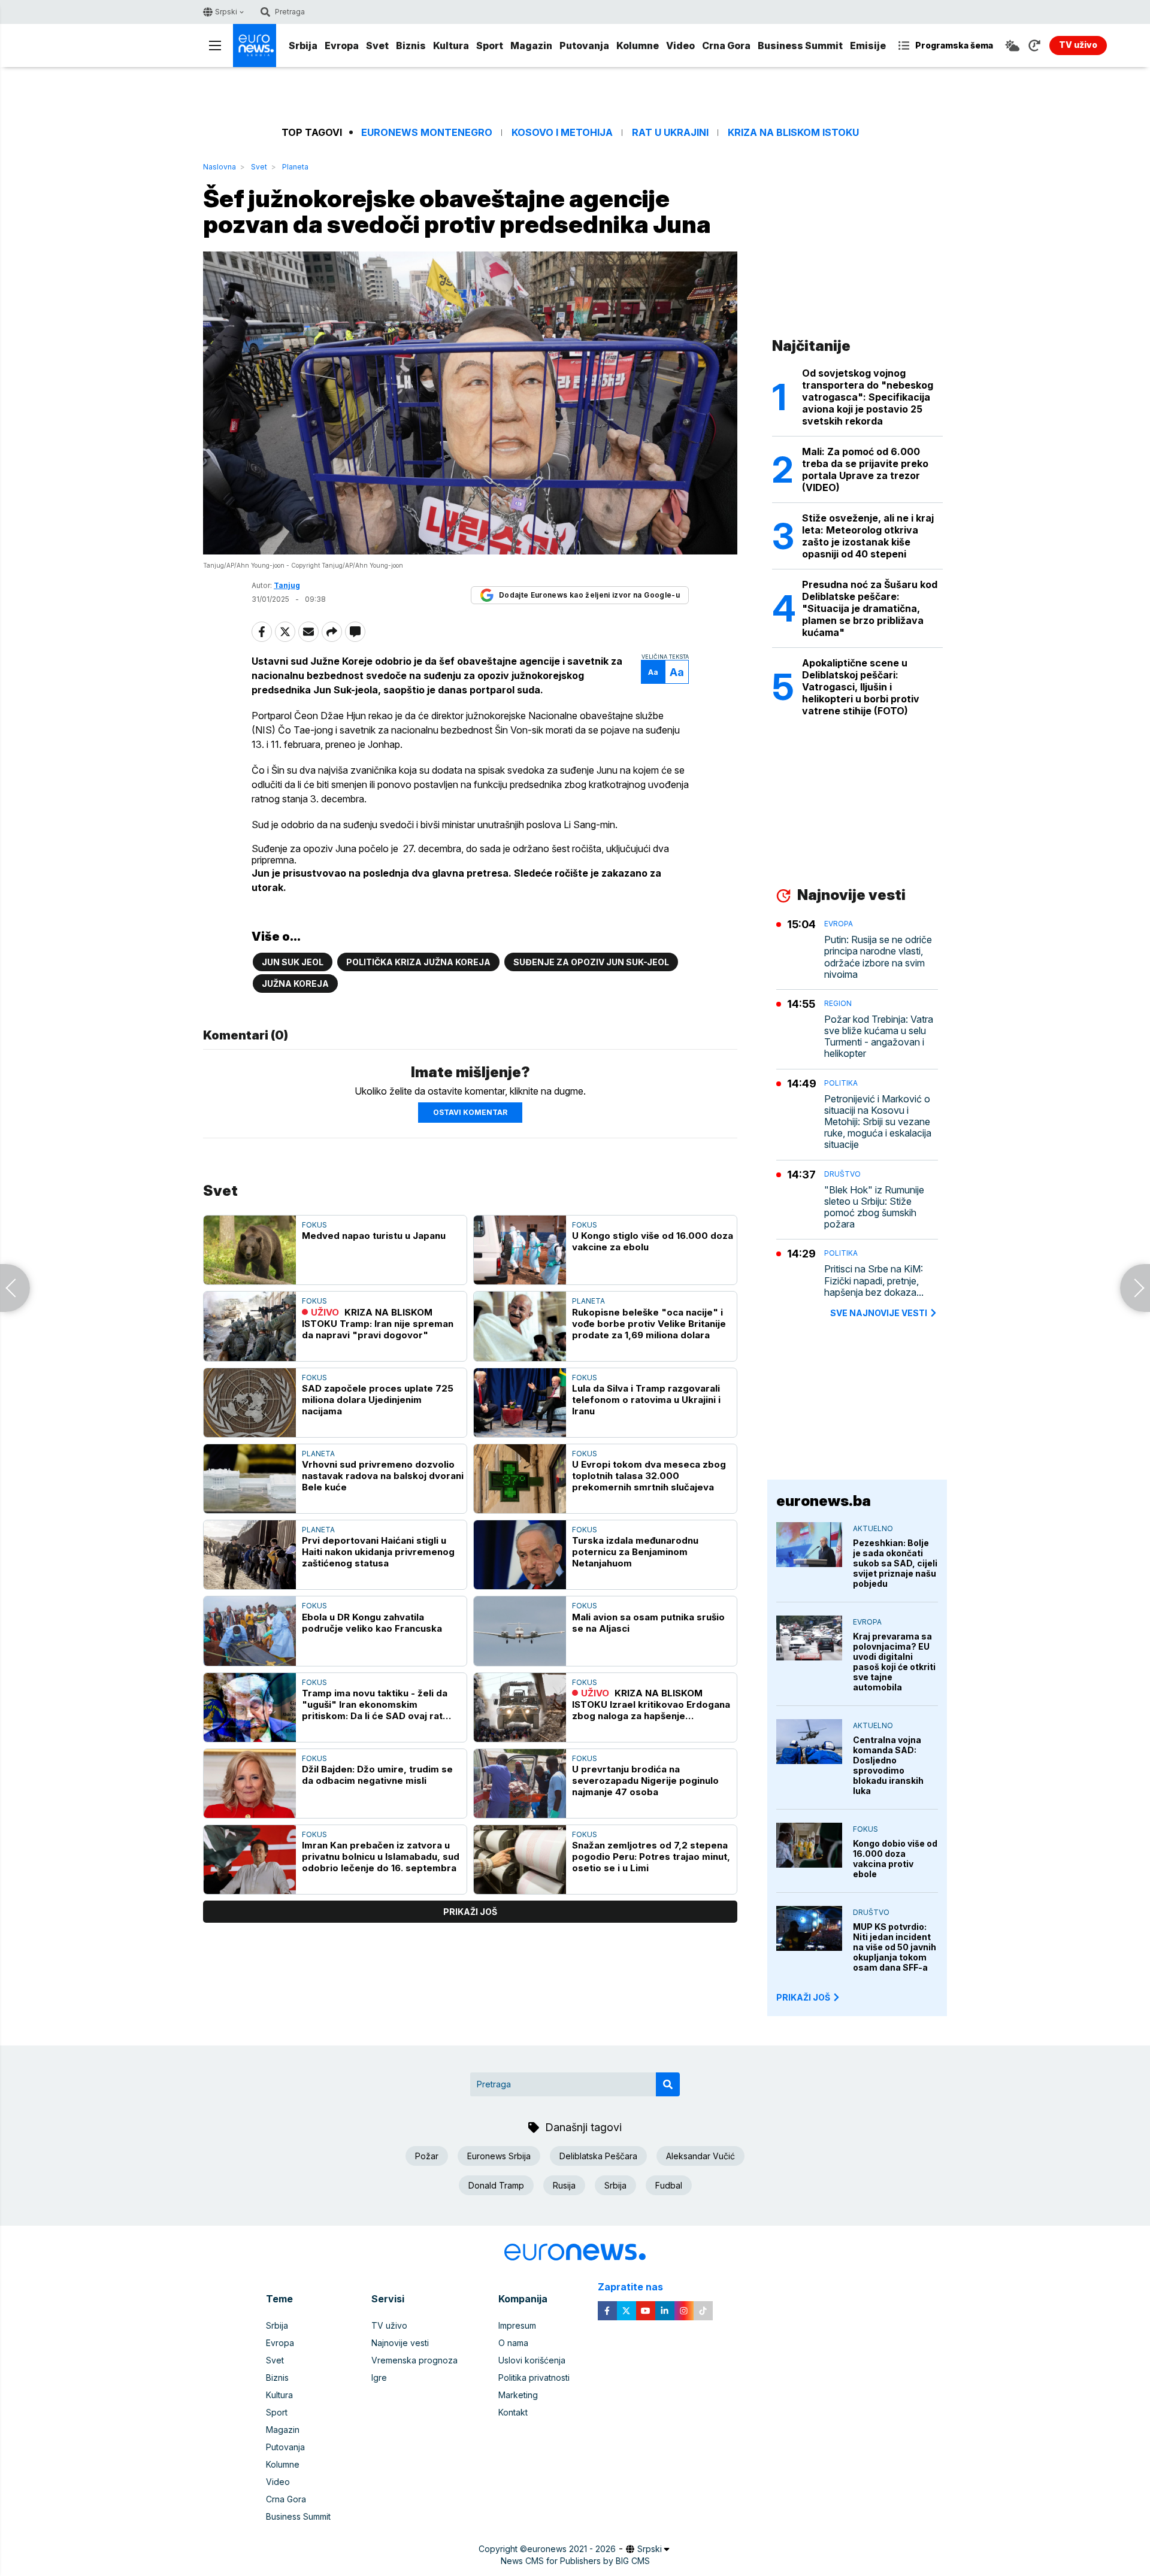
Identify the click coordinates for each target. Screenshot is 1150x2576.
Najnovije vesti (400, 2343)
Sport (490, 46)
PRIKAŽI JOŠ (803, 1997)
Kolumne (638, 46)
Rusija (564, 2185)
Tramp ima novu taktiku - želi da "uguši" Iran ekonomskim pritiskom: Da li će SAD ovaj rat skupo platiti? (375, 1704)
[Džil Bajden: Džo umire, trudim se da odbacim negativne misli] (250, 1783)
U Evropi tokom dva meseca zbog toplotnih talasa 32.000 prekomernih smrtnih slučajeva (649, 1476)
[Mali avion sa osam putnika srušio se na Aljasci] (520, 1631)
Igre (379, 2378)
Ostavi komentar (470, 1112)
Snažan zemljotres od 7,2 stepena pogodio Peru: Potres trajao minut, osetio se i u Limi (651, 1857)
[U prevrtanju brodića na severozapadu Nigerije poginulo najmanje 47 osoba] (520, 1783)
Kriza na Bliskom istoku (793, 133)
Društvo (842, 1174)
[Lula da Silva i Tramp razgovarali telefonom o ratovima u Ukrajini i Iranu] (520, 1403)
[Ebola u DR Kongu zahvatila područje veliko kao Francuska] (250, 1631)
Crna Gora (726, 46)
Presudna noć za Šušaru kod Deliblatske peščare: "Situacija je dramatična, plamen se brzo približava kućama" (870, 608)
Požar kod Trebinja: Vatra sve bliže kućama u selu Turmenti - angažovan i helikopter (879, 1037)
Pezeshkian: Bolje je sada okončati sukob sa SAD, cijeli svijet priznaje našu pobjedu (895, 1563)
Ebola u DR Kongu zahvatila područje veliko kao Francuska (372, 1623)
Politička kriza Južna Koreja (418, 962)
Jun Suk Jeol (293, 962)
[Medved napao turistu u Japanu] (250, 1250)
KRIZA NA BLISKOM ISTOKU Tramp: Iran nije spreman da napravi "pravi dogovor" (378, 1324)
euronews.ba (824, 1501)
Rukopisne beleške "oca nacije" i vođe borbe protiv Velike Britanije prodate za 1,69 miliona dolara (649, 1324)
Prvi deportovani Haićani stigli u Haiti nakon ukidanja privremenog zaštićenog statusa (378, 1552)
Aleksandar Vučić (700, 2156)
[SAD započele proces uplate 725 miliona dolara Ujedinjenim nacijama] (250, 1403)
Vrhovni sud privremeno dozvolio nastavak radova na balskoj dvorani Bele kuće (383, 1476)
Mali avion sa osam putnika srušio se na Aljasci (648, 1623)
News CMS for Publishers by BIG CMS (575, 2561)
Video (680, 46)
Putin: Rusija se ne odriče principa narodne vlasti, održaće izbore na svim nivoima (878, 957)
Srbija (303, 46)
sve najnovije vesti (879, 1313)
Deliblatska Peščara (598, 2156)
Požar (427, 2156)
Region (838, 1003)
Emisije (868, 46)
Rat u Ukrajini (670, 133)
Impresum (517, 2325)
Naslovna (220, 167)
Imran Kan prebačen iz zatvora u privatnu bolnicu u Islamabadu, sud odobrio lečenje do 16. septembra (381, 1857)
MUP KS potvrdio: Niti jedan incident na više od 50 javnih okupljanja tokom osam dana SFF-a (895, 1947)
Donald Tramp (496, 2185)
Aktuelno (873, 1528)
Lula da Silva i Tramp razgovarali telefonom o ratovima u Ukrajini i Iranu (646, 1400)
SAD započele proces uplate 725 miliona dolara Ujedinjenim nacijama (378, 1400)
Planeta (295, 167)
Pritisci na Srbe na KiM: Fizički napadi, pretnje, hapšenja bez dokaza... (874, 1281)
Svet (377, 46)
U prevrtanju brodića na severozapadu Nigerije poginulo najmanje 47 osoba (645, 1781)
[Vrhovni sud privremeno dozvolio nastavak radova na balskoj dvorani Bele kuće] (250, 1479)
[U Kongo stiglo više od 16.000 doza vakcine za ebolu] (520, 1250)
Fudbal (669, 2185)
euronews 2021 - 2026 (571, 2549)
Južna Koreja (295, 984)
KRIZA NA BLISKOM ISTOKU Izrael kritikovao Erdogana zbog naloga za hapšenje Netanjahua (651, 1704)
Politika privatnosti (534, 2378)
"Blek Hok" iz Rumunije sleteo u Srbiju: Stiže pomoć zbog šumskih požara (874, 1207)
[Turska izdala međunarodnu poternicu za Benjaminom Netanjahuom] (520, 1555)
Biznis (411, 46)
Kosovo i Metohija (562, 133)
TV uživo (389, 2325)
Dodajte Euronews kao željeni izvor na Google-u (589, 595)
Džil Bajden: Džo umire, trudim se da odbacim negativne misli (377, 1775)
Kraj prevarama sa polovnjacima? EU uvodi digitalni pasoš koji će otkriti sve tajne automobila (894, 1662)
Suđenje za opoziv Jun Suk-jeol (591, 962)
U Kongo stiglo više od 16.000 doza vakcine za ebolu (653, 1241)
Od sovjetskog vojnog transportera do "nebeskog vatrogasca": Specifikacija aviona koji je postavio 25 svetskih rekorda (868, 397)
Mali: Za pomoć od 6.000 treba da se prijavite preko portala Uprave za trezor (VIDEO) (865, 469)
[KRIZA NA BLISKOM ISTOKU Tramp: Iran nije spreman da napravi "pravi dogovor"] (250, 1326)
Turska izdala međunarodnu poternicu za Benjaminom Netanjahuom (635, 1552)
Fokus (314, 1225)
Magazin (531, 46)
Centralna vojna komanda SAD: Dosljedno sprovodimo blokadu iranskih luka (888, 1765)
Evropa (342, 46)
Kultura (451, 46)
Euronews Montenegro (427, 133)
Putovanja (584, 46)
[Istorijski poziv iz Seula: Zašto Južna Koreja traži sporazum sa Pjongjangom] (1135, 1288)
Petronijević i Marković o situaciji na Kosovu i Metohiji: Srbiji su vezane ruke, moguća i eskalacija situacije (878, 1122)
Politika (841, 1083)
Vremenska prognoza (414, 2360)
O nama (513, 2343)
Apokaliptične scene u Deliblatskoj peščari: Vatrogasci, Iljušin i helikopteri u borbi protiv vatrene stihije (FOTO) (861, 687)
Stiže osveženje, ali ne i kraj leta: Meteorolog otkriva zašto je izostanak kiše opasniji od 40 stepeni (868, 536)
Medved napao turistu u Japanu (374, 1236)
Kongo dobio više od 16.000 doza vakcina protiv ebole (895, 1859)
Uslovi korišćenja (532, 2360)
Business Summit (800, 46)
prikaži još (470, 1912)
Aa (653, 672)
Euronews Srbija (499, 2156)
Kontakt (513, 2412)
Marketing (518, 2395)
